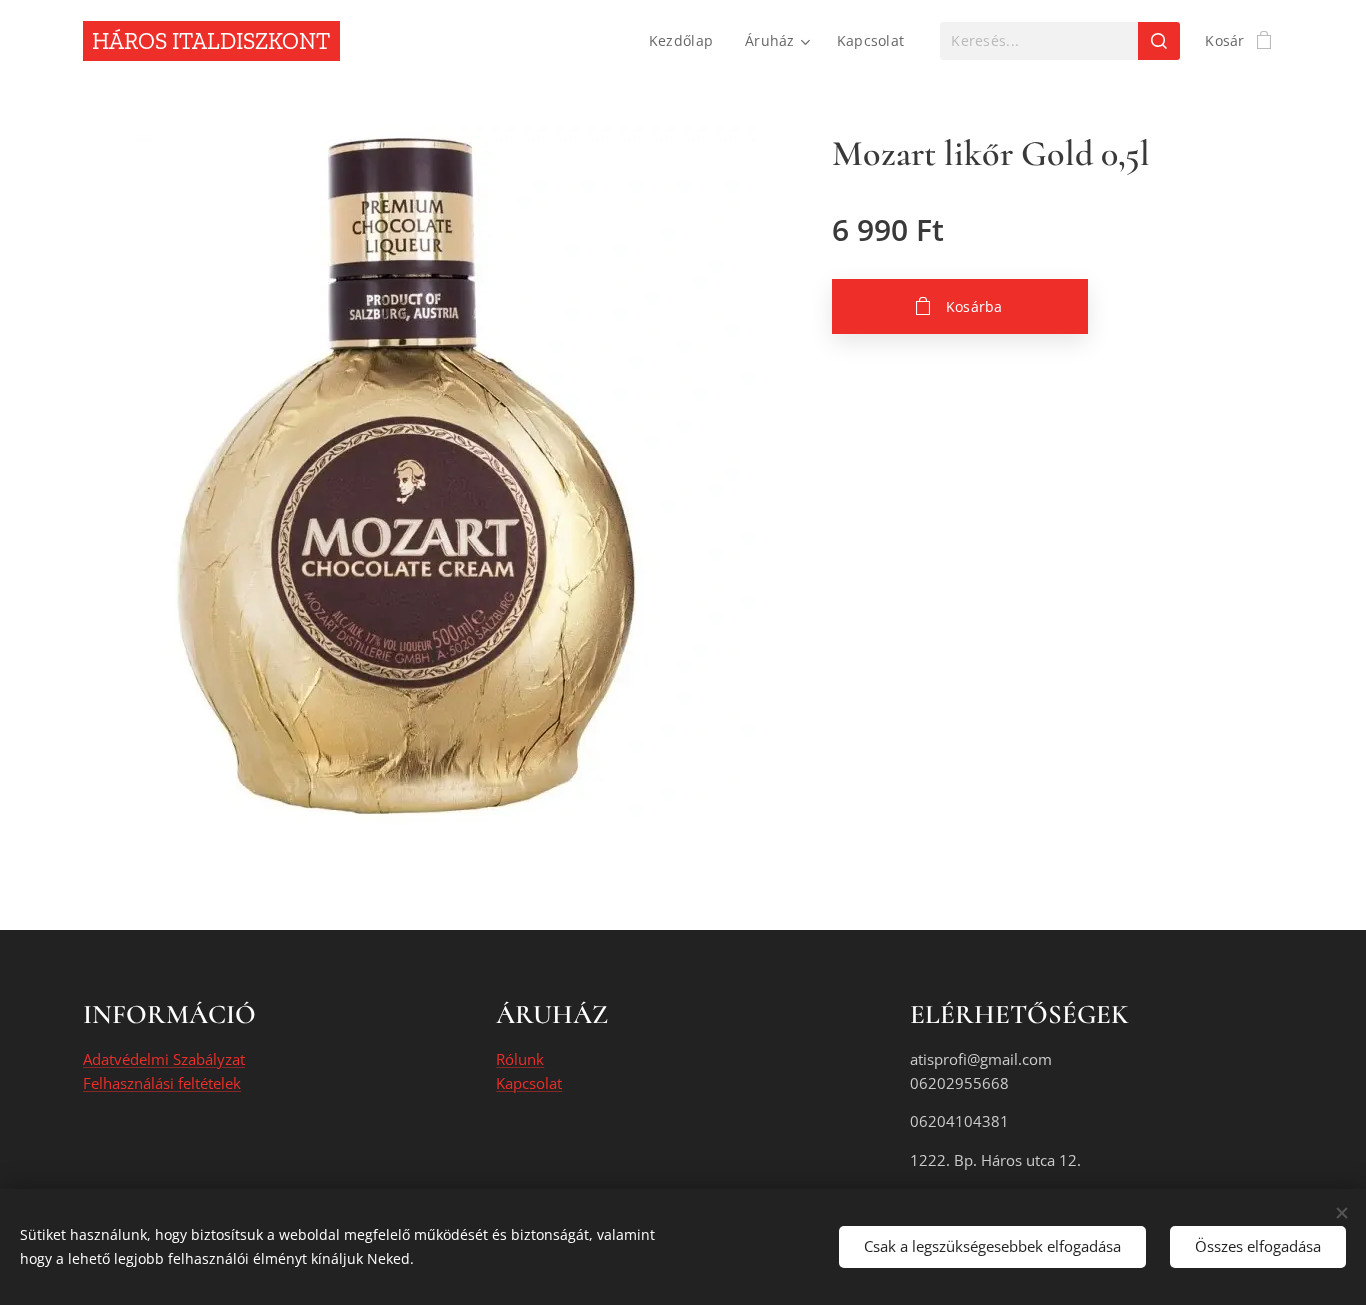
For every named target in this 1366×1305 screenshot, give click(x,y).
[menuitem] (686, 41)
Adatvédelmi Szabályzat (164, 1059)
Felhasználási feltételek (162, 1083)
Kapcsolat (529, 1083)
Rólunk (520, 1059)
